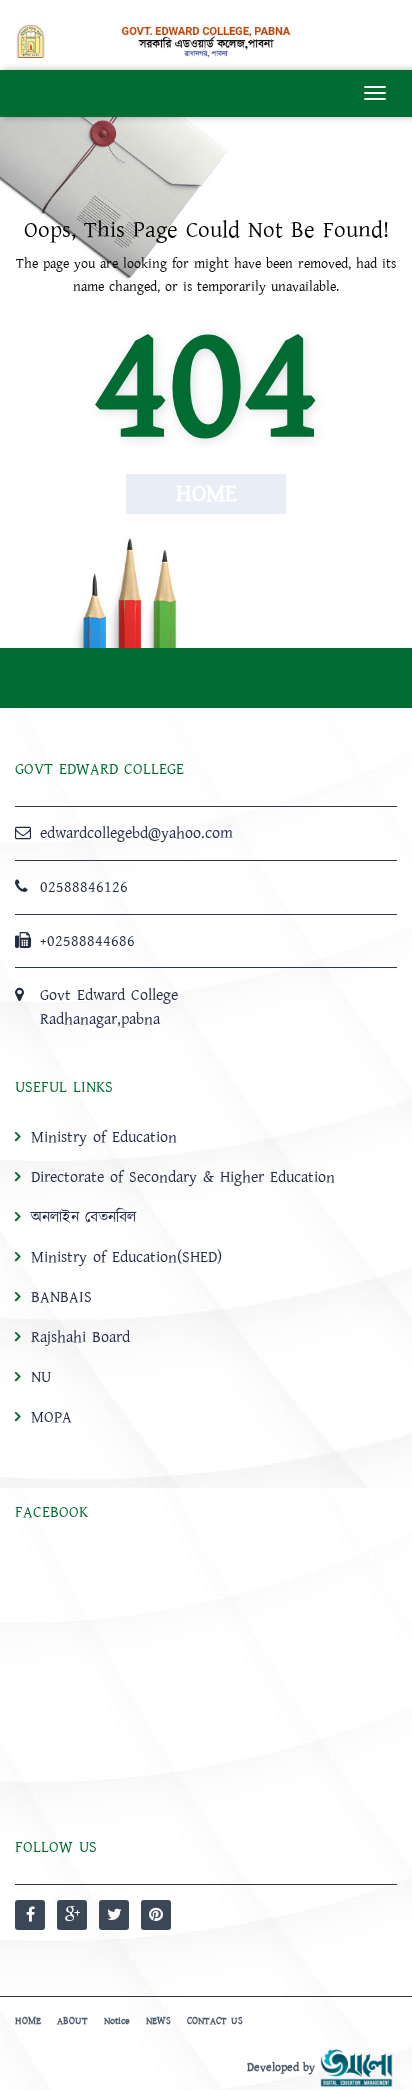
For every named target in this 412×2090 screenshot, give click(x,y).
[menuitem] (206, 1276)
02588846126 (84, 887)
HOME (28, 2021)
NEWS (158, 2021)
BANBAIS (61, 1297)
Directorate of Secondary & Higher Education (183, 1177)
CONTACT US (215, 2021)
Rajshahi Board (80, 1337)
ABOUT (72, 2021)
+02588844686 (87, 941)
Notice (117, 2021)
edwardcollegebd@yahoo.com (136, 833)
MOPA (51, 1417)
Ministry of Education (104, 1137)
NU (41, 1377)
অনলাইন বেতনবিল (83, 1217)
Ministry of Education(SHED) (126, 1257)
